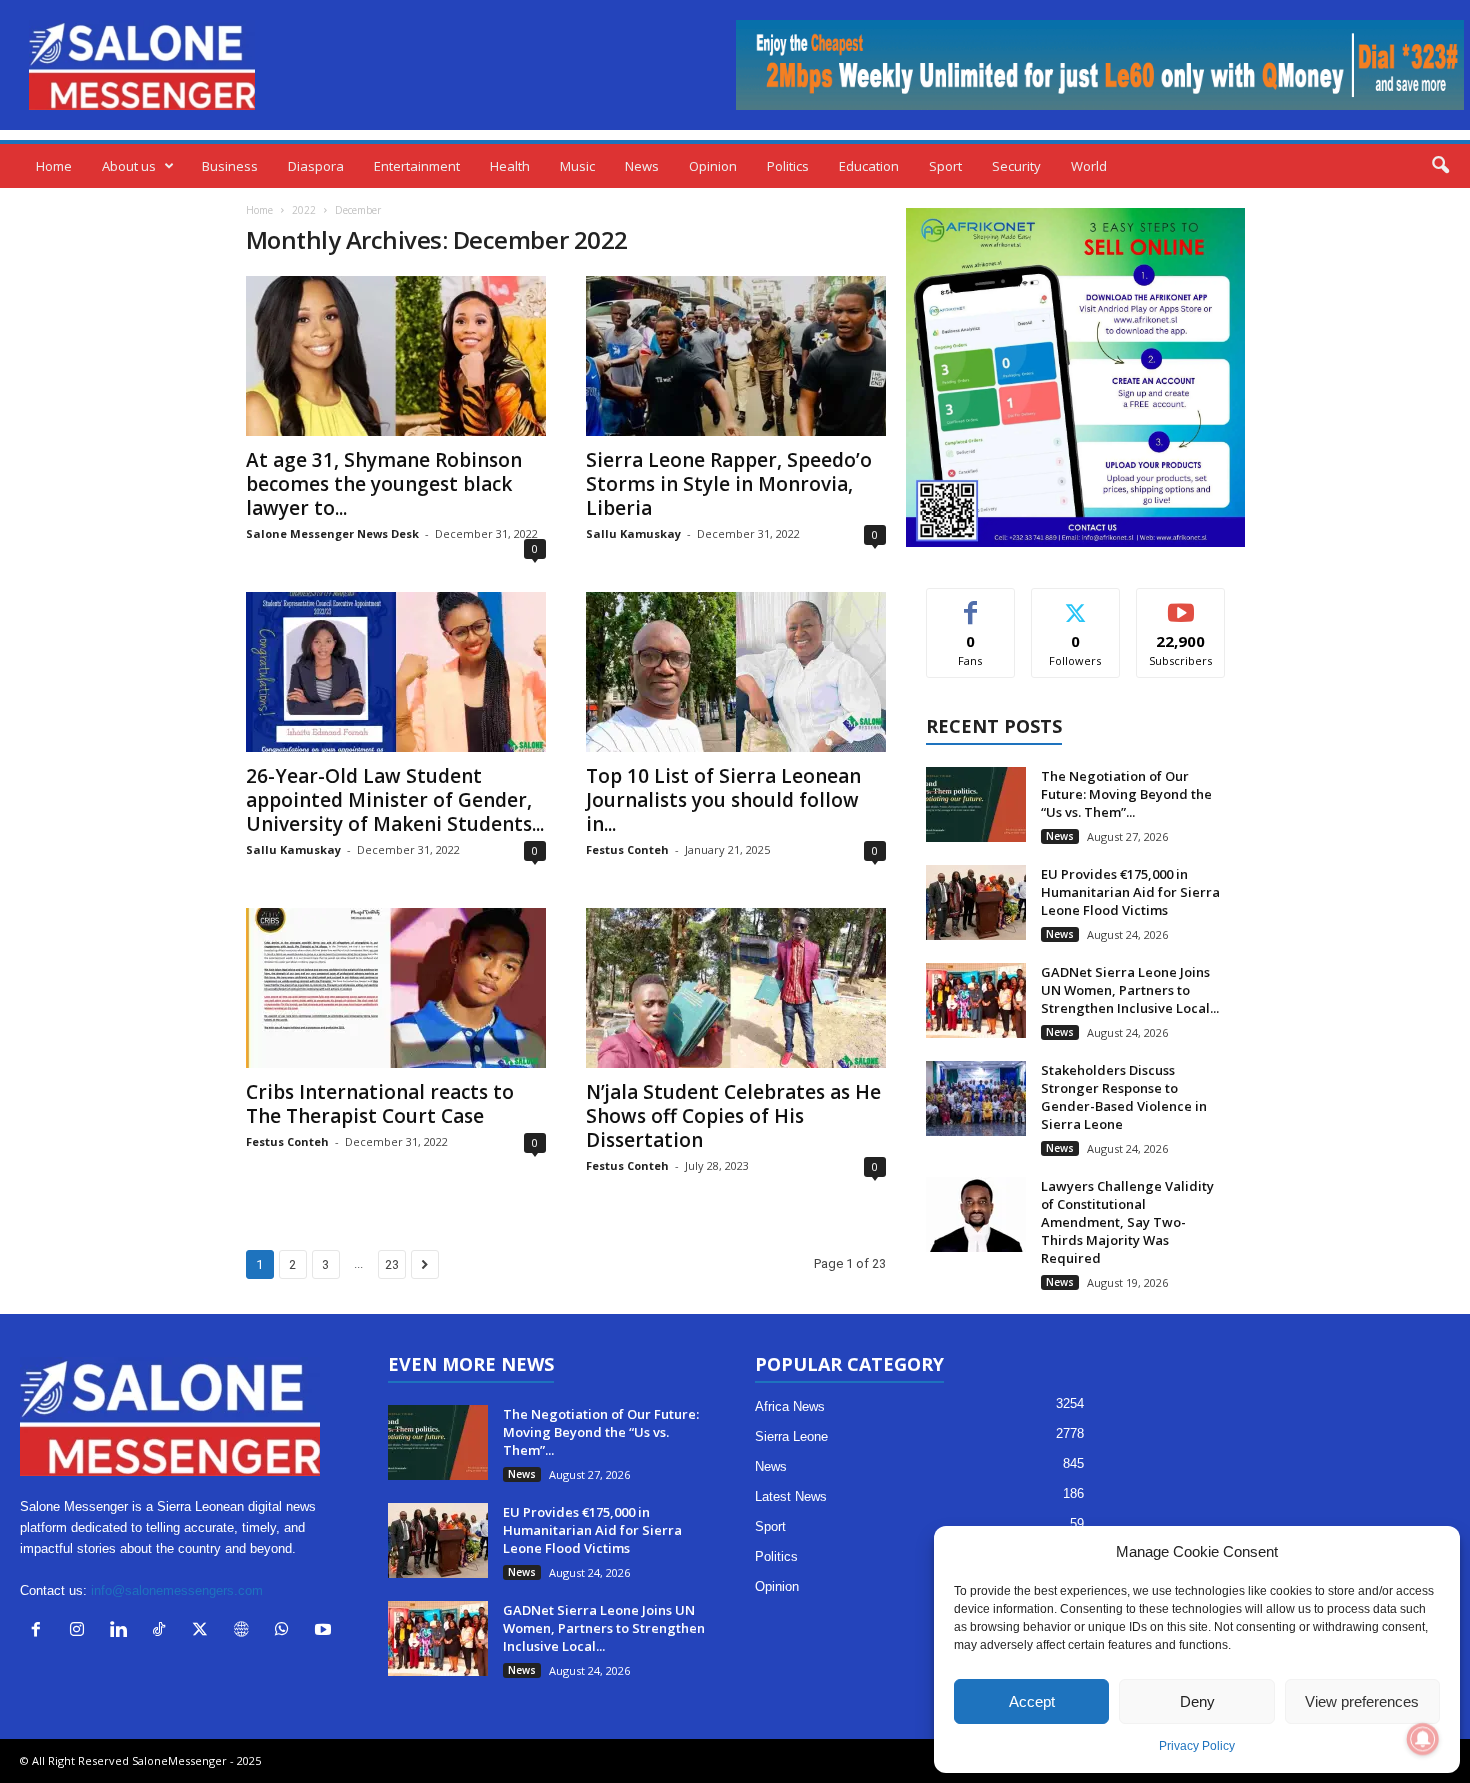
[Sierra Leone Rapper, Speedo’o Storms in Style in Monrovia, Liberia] (736, 356)
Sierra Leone (791, 1436)
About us (129, 166)
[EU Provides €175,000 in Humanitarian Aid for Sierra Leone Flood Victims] (976, 902)
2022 (304, 210)
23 (392, 1264)
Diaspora (316, 166)
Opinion (713, 166)
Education (869, 166)
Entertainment (417, 166)
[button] (1440, 166)
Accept (1032, 1701)
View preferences (1362, 1701)
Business (230, 166)
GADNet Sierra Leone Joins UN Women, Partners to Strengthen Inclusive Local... (1130, 990)
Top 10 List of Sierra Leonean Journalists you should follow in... (723, 800)
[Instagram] (81, 1631)
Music (577, 166)
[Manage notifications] (1423, 1739)
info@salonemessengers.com (177, 1590)
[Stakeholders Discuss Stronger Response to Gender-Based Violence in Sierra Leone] (976, 1098)
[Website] (245, 1631)
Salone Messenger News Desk (332, 533)
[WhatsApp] (286, 1631)
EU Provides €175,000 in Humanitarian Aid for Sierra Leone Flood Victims (1130, 892)
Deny (1197, 1701)
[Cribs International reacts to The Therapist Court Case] (396, 988)
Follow (1075, 603)
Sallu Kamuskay (633, 533)
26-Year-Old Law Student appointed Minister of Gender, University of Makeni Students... (395, 800)
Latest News (791, 1496)
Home (54, 166)
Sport (945, 166)
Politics (788, 166)
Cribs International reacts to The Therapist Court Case (380, 1104)
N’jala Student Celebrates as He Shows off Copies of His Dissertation (733, 1116)
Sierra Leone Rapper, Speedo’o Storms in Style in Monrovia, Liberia (729, 484)
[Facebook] (40, 1631)
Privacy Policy (1197, 1746)
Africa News (790, 1406)
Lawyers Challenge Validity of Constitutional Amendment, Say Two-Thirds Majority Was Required (1127, 1222)
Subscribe (1181, 603)
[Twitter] (204, 1631)
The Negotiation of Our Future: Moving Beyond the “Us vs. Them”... (1126, 794)
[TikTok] (163, 1631)
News (642, 166)
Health (510, 166)
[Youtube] (325, 1631)
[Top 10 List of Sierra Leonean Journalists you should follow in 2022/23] (736, 672)
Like (970, 603)
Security (1016, 166)
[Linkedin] (122, 1631)
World (1089, 166)
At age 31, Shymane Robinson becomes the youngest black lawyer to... (384, 484)
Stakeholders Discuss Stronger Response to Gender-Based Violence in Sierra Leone (1124, 1097)
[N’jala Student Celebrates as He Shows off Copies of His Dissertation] (736, 988)
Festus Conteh (627, 849)
